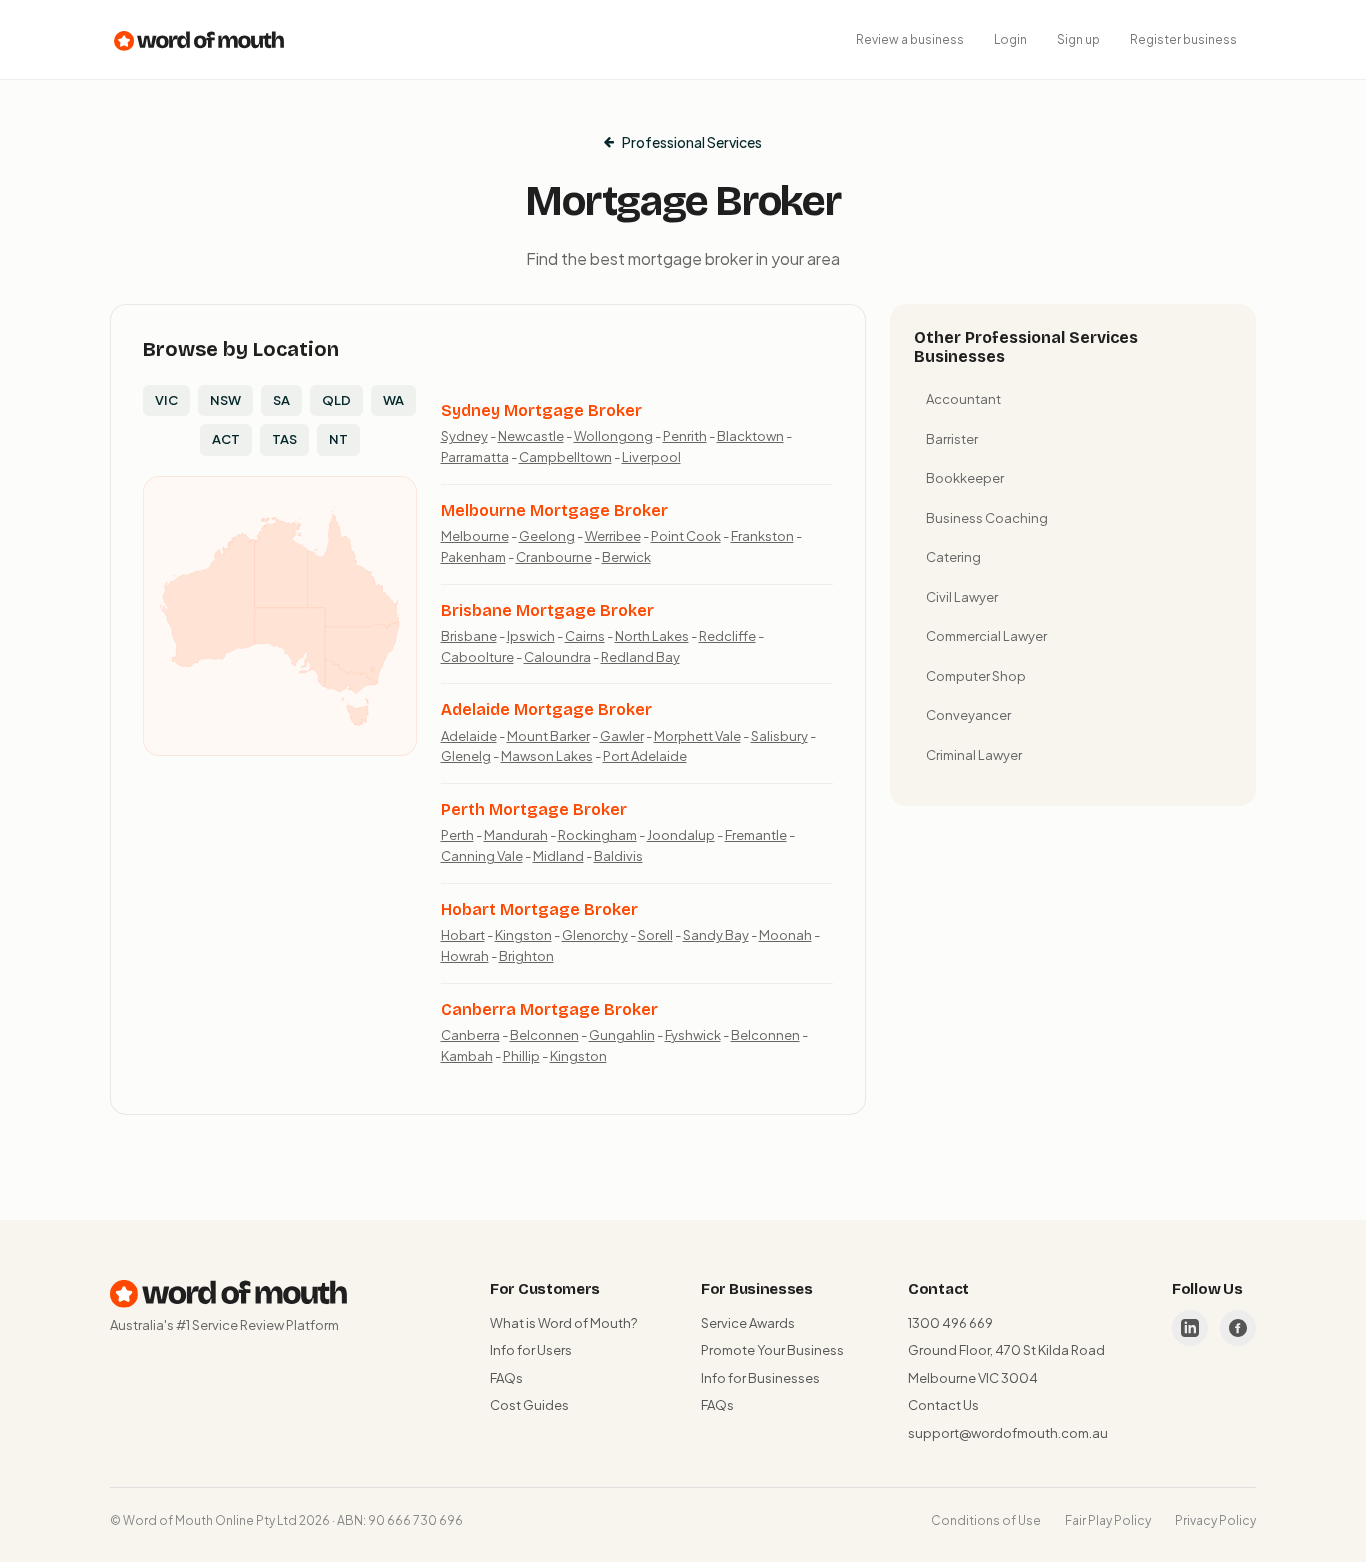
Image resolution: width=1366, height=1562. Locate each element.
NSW (225, 400)
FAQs (506, 1378)
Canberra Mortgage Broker (549, 1009)
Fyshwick (693, 1035)
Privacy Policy (1215, 1520)
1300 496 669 (950, 1323)
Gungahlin (622, 1035)
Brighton (526, 956)
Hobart (463, 935)
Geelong (547, 536)
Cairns (585, 636)
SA (281, 400)
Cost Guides (529, 1405)
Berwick (626, 557)
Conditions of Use (986, 1520)
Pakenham (473, 557)
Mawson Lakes (547, 756)
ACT (226, 439)
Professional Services (692, 142)
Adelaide (469, 736)
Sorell (655, 935)
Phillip (521, 1056)
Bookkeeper (965, 478)
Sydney (464, 436)
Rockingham (597, 835)
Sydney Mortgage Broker (541, 410)
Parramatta (475, 457)
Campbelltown (565, 457)
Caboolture (477, 657)
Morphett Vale (697, 736)
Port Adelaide (645, 756)
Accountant (963, 399)
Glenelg (466, 756)
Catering (953, 557)
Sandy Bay (716, 935)
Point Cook (686, 536)
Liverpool (651, 457)
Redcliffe (727, 636)
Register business (1183, 39)
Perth (457, 835)
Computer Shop (976, 676)
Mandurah (516, 835)
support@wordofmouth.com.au (1008, 1433)
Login (1010, 39)
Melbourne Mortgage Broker (554, 510)
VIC (166, 400)
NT (338, 439)
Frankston (762, 536)
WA (393, 400)
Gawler (622, 736)
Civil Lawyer (962, 597)
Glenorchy (595, 935)
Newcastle (531, 436)
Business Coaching (987, 518)
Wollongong (613, 436)
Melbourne (475, 536)
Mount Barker (548, 736)
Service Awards (748, 1323)
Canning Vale (482, 856)
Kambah (467, 1056)
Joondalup (681, 835)
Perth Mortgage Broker (534, 809)
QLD (336, 400)
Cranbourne (554, 557)
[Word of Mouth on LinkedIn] (1190, 1328)
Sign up (1078, 39)
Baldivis (618, 856)
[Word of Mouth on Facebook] (1238, 1328)
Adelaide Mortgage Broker (546, 709)
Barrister (952, 439)
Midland (558, 856)
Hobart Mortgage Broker (539, 909)
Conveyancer (968, 715)
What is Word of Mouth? (563, 1323)
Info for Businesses (760, 1378)
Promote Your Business (772, 1350)
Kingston (523, 935)
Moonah (785, 935)
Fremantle (756, 835)
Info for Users (531, 1350)
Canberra (470, 1035)
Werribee (613, 536)
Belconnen (544, 1035)
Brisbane (469, 636)
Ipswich (531, 636)
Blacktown (750, 436)
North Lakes (652, 636)
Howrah (465, 956)
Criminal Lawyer (974, 755)
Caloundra (557, 657)
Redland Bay (640, 657)
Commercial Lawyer (986, 636)
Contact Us (943, 1405)
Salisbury (779, 736)
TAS (284, 439)
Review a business (910, 39)
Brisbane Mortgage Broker (547, 610)
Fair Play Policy (1108, 1520)
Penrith (685, 436)
